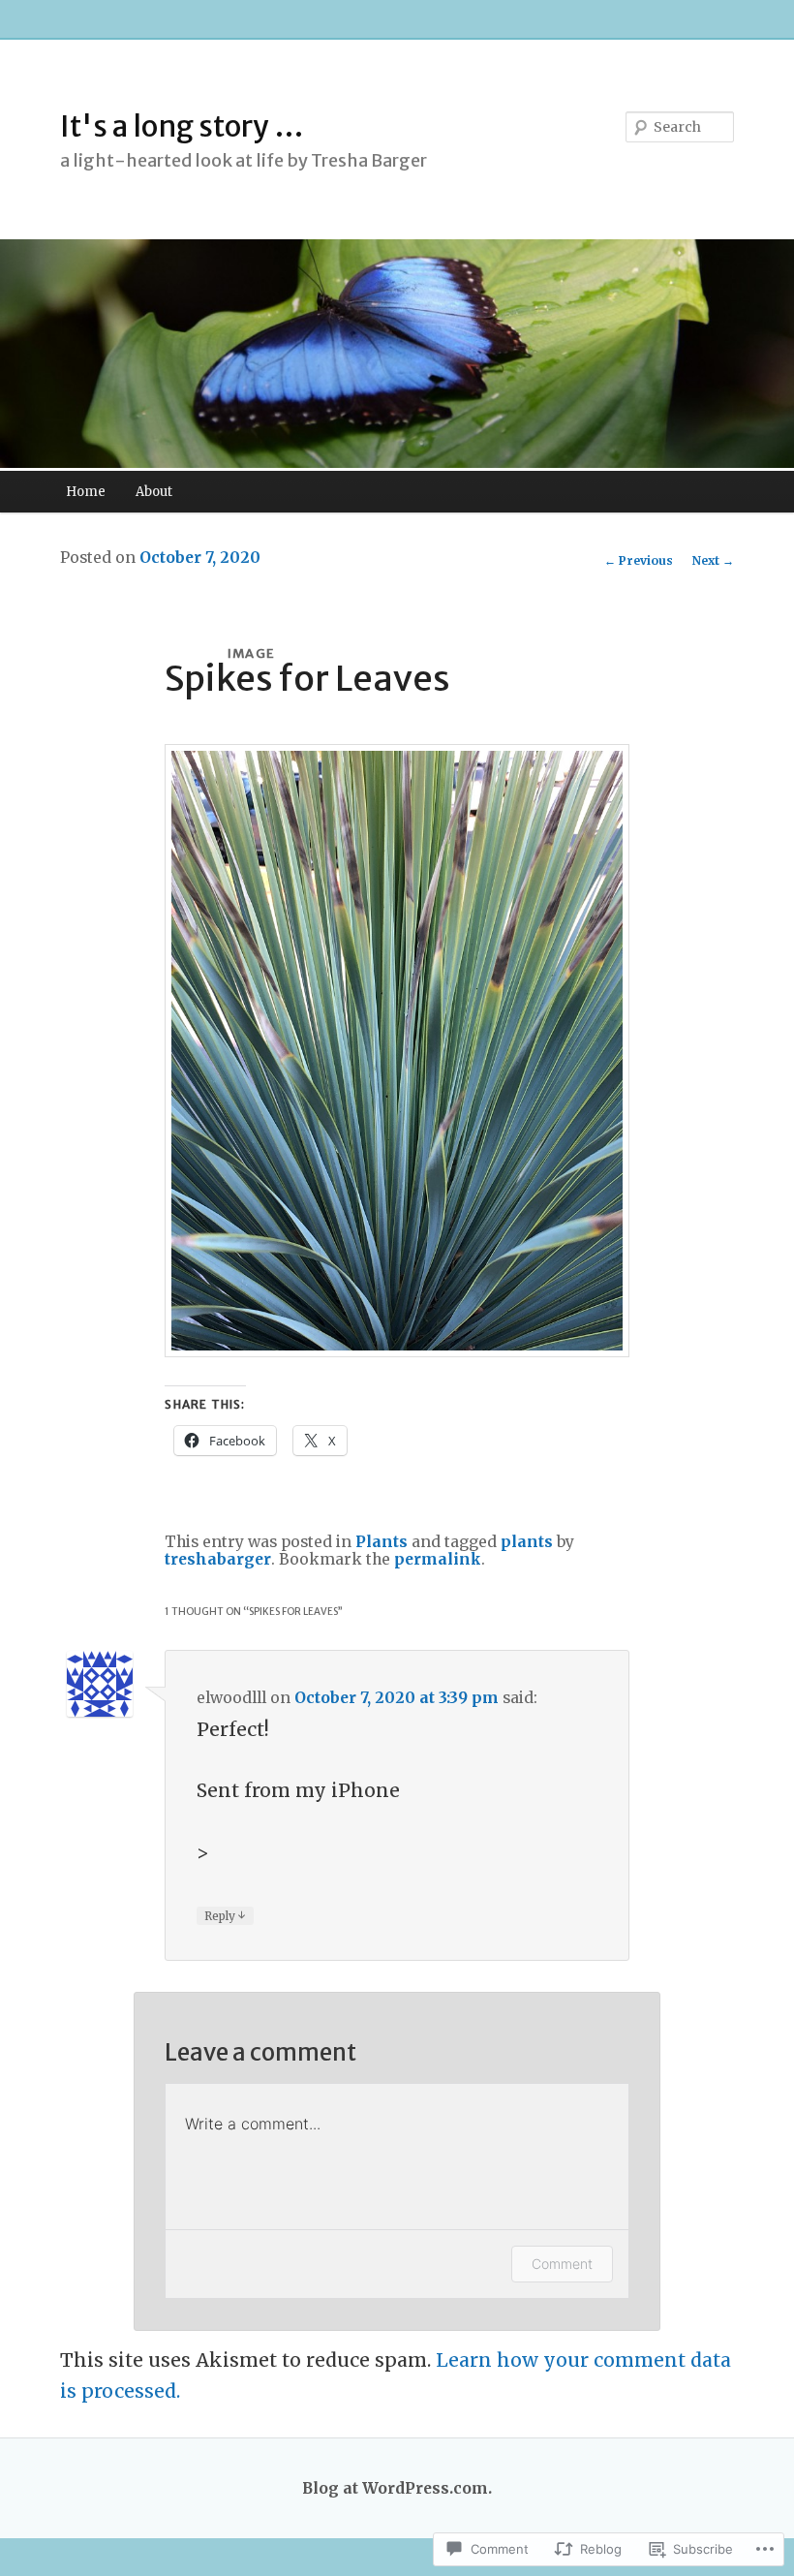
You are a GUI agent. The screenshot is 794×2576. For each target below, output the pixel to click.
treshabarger (218, 1559)
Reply (225, 1915)
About (154, 492)
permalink (438, 1559)
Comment (562, 2264)
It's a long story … (182, 126)
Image (252, 653)
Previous (639, 560)
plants (527, 1542)
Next (713, 560)
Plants (382, 1542)
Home (86, 492)
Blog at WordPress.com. (397, 2488)
